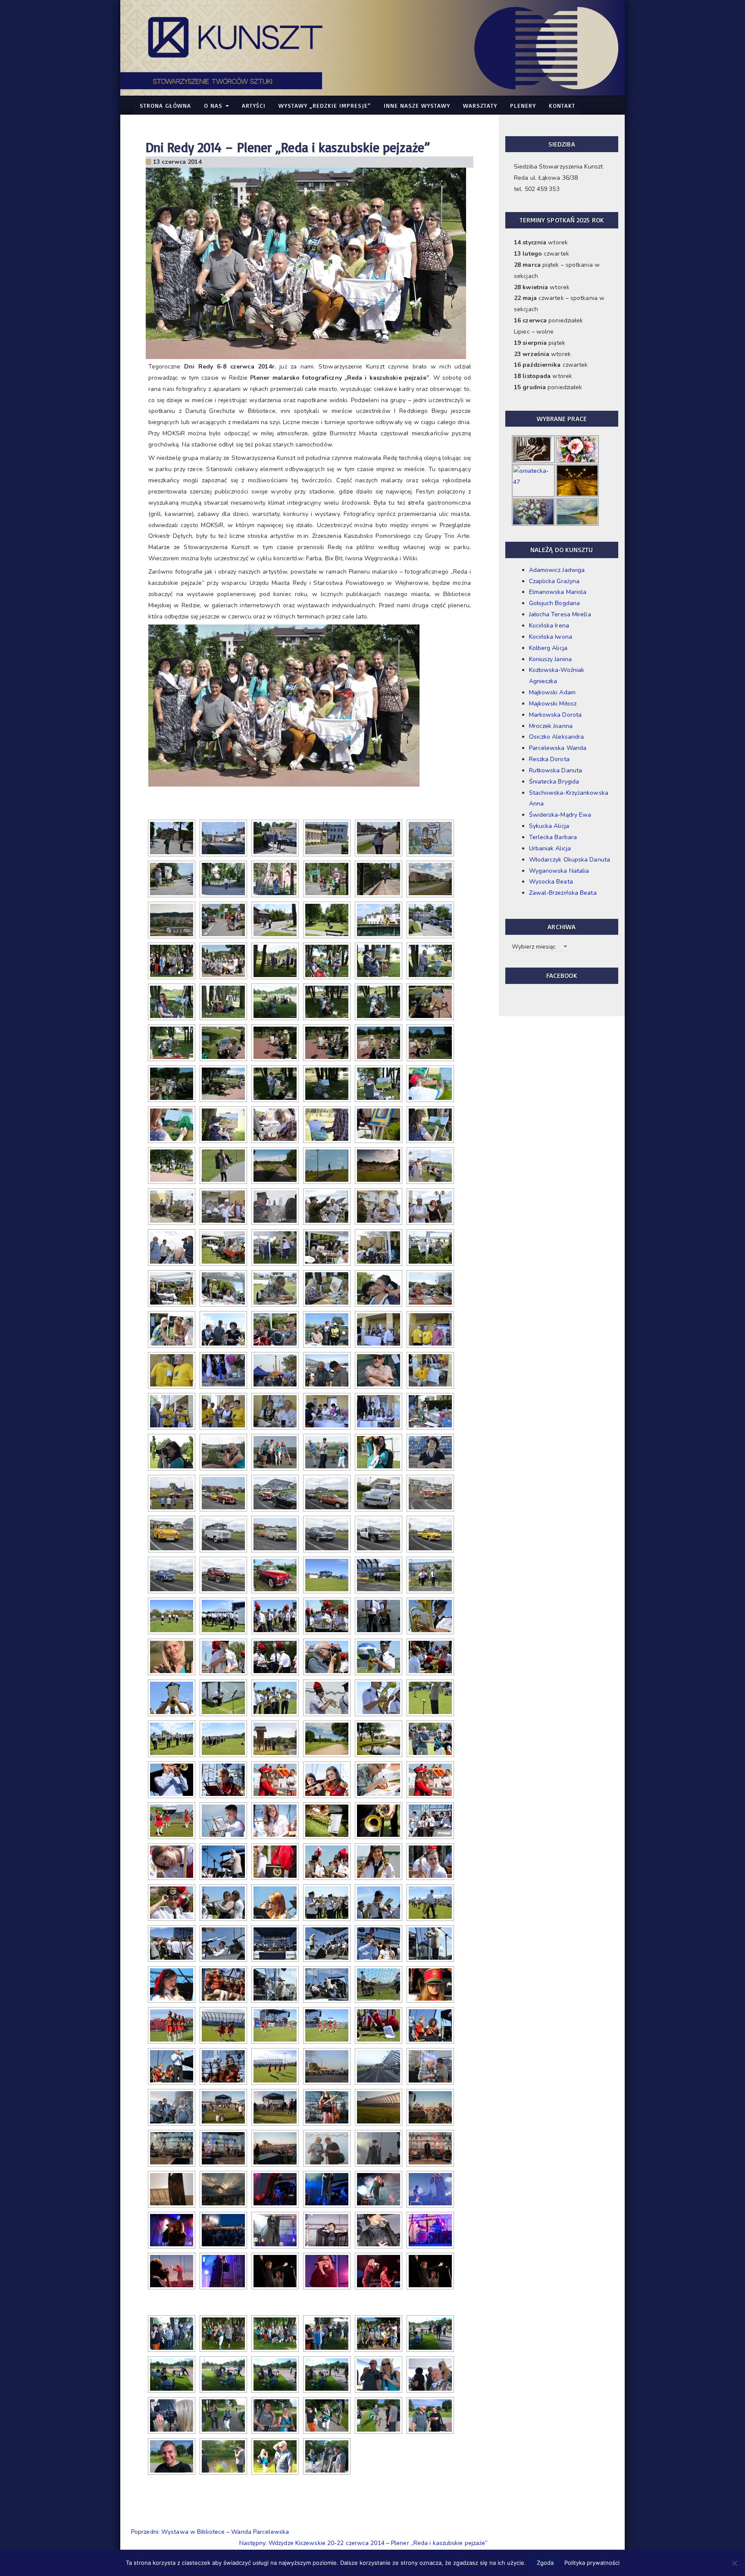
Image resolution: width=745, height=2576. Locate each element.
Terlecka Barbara (553, 837)
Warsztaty (480, 105)
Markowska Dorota (556, 715)
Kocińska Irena (549, 626)
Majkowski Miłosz (553, 704)
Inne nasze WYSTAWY (417, 105)
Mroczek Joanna (551, 726)
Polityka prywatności (592, 2563)
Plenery (523, 105)
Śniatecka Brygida (554, 782)
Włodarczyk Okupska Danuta (570, 860)
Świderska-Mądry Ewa (560, 815)
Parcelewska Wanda (558, 748)
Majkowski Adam (552, 692)
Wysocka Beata (551, 882)
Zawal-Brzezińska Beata (563, 893)
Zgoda (545, 2563)
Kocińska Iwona (551, 637)
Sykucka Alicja (549, 826)
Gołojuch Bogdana (555, 603)
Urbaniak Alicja (550, 848)
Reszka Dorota (549, 759)
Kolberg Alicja (548, 648)
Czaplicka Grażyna (554, 581)
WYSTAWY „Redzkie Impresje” (325, 105)
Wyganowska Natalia (559, 871)
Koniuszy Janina (551, 659)
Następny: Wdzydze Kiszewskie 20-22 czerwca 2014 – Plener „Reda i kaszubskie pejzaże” (363, 2543)
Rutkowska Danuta (556, 770)
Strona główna (165, 105)
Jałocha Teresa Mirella (560, 614)
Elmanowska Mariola (558, 592)
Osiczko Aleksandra (557, 737)
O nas (214, 105)
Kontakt (562, 105)
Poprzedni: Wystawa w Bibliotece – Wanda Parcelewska (210, 2532)
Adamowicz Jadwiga (557, 570)
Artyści (254, 105)
